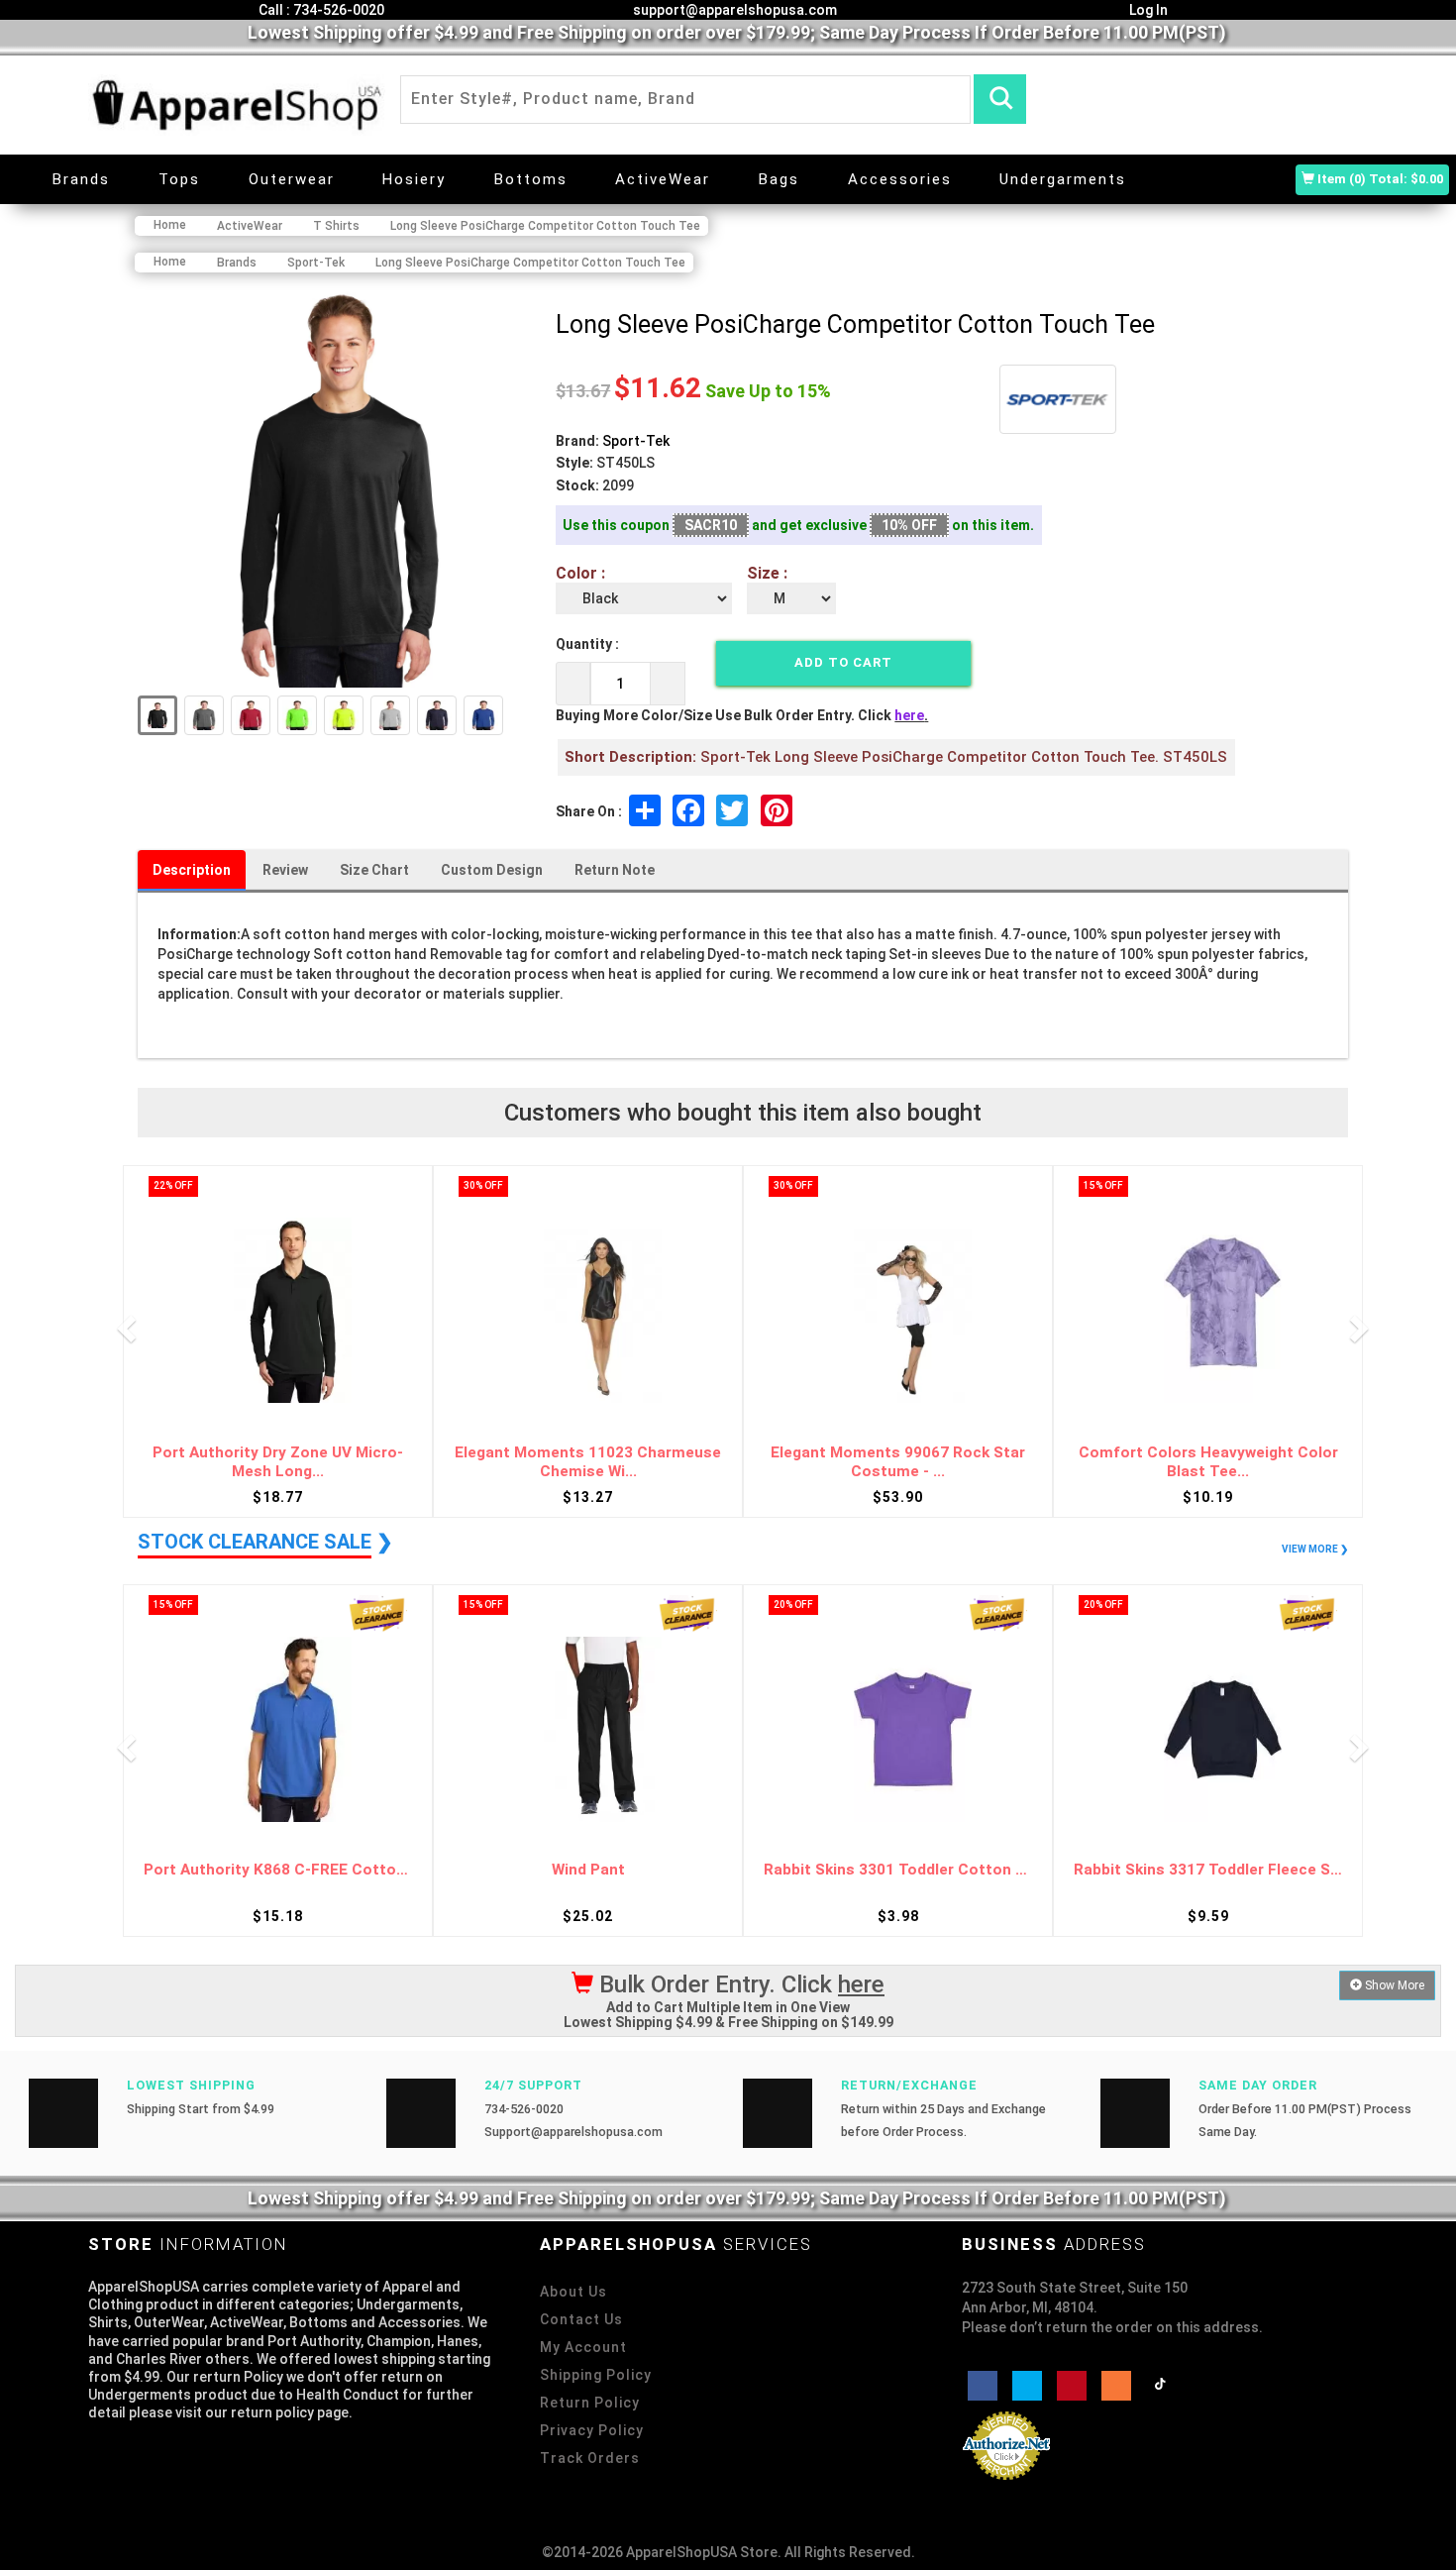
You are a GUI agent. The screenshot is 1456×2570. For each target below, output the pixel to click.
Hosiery (414, 179)
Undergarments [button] (1063, 179)
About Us (573, 2292)
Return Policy (590, 2403)
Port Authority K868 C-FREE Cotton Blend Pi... (278, 1870)
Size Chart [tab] (374, 870)
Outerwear (292, 179)
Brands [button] (81, 179)
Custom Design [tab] (492, 870)
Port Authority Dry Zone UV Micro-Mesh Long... (278, 1462)
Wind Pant (588, 1870)
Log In (1147, 10)
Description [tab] (192, 870)
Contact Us (581, 2319)
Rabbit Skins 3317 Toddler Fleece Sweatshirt (1208, 1870)
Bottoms (531, 179)
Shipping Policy (596, 2375)
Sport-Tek (636, 441)
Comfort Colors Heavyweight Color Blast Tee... (1208, 1462)
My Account (583, 2347)
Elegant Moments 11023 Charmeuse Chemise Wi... (588, 1462)
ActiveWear (663, 179)
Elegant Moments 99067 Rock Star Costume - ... (898, 1462)
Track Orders (590, 2458)
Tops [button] (179, 179)
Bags (779, 179)
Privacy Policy (592, 2430)
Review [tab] (285, 870)
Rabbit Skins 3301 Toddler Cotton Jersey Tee (898, 1870)
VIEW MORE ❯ (1315, 1549)
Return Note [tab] (615, 870)
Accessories (900, 179)
